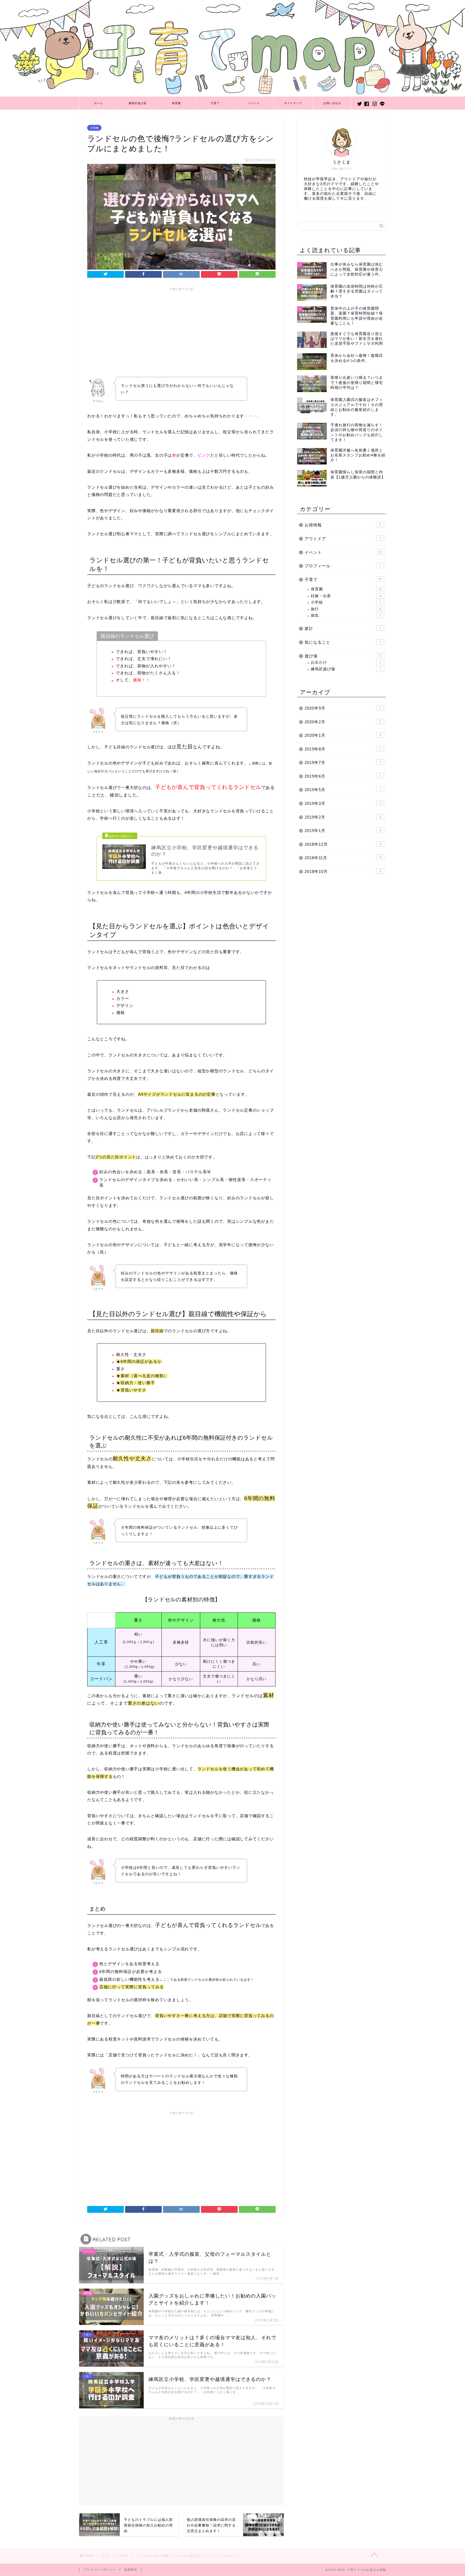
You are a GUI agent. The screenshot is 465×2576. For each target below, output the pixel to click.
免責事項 (131, 2570)
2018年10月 (343, 871)
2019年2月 (343, 817)
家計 (343, 628)
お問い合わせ (332, 103)
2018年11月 (343, 858)
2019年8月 (343, 749)
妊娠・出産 (346, 596)
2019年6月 (343, 776)
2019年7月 (343, 762)
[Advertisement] (181, 331)
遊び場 (343, 656)
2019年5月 (343, 790)
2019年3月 (343, 803)
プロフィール (343, 566)
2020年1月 (343, 735)
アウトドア (343, 539)
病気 (346, 616)
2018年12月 (343, 844)
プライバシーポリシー (100, 2570)
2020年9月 (343, 708)
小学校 (94, 128)
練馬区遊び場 (138, 103)
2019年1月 (343, 831)
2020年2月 (343, 722)
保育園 (176, 103)
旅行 (346, 609)
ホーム (99, 103)
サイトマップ (293, 103)
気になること (343, 642)
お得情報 (343, 525)
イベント (254, 103)
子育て (215, 103)
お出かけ (346, 662)
